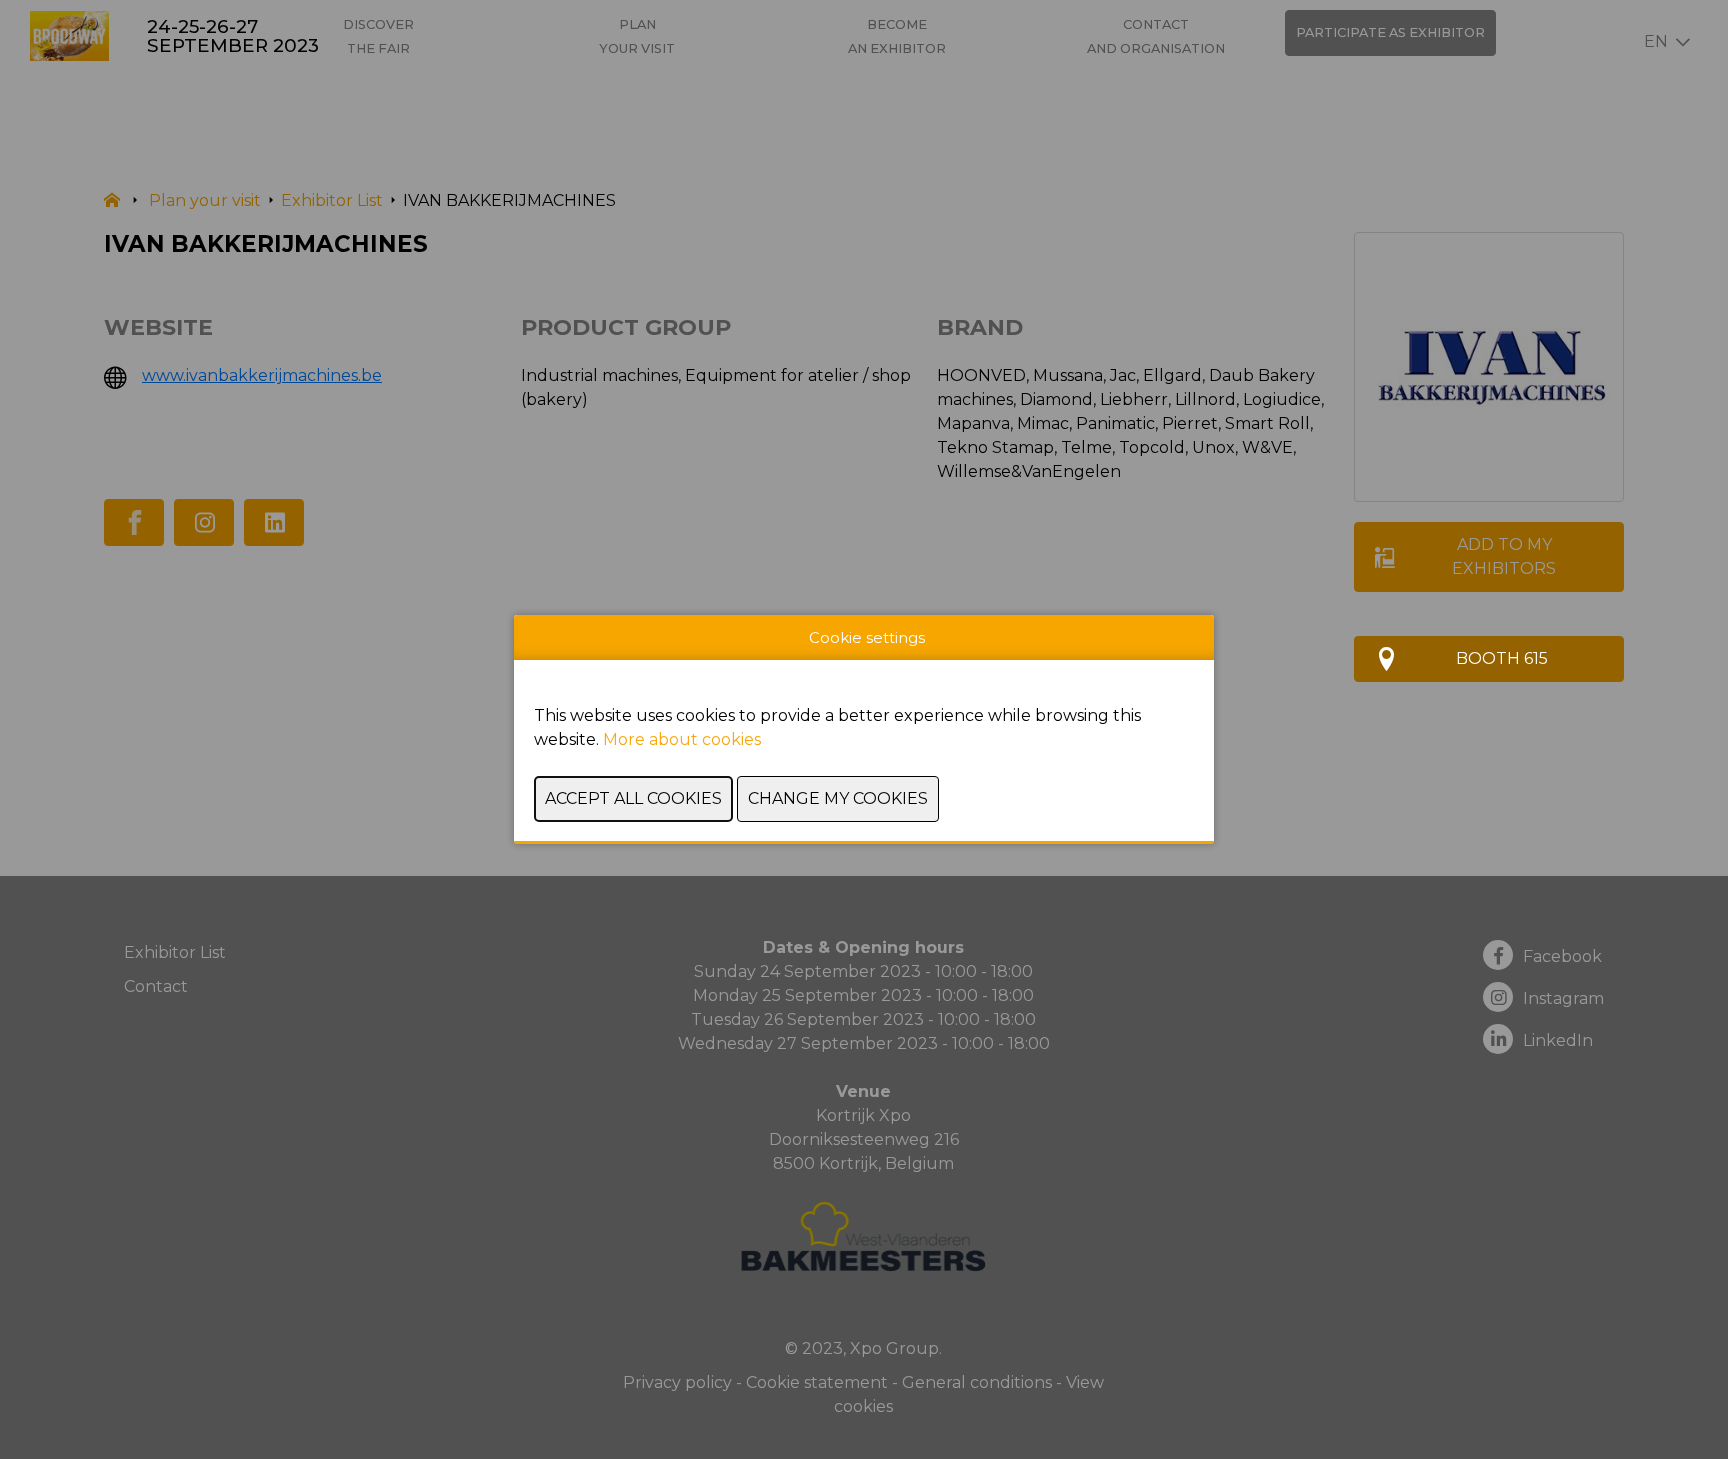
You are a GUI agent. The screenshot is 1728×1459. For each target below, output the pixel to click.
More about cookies (682, 739)
